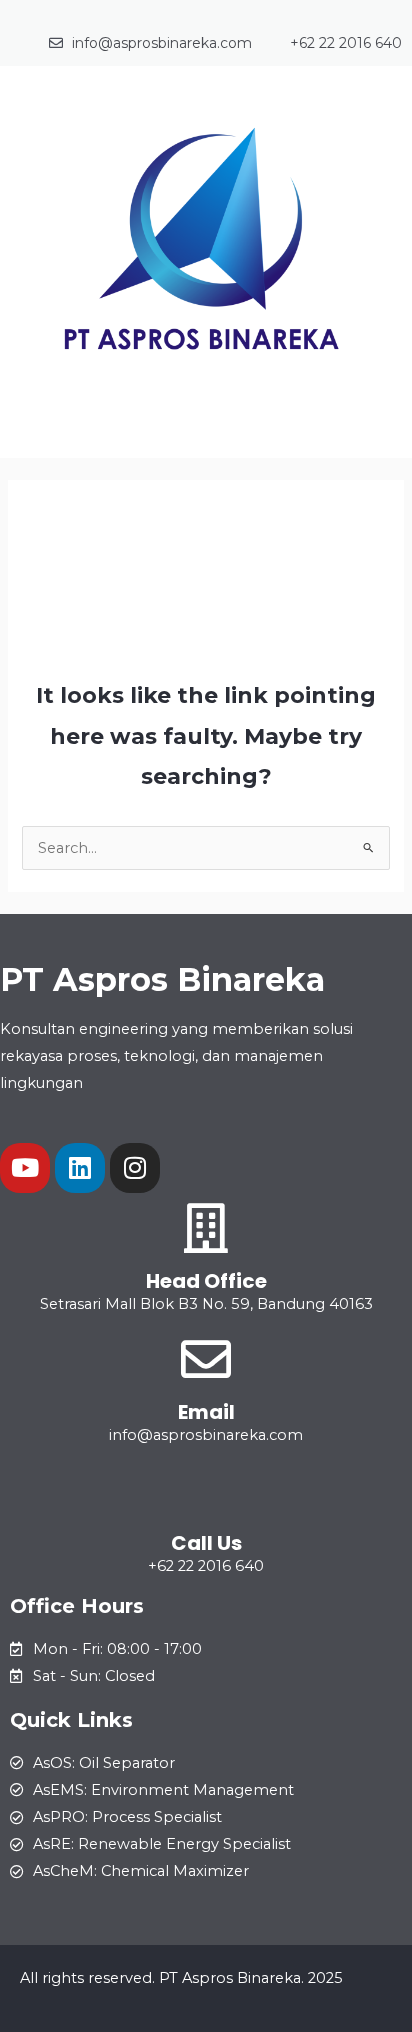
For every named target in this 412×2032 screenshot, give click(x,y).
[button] (206, 429)
